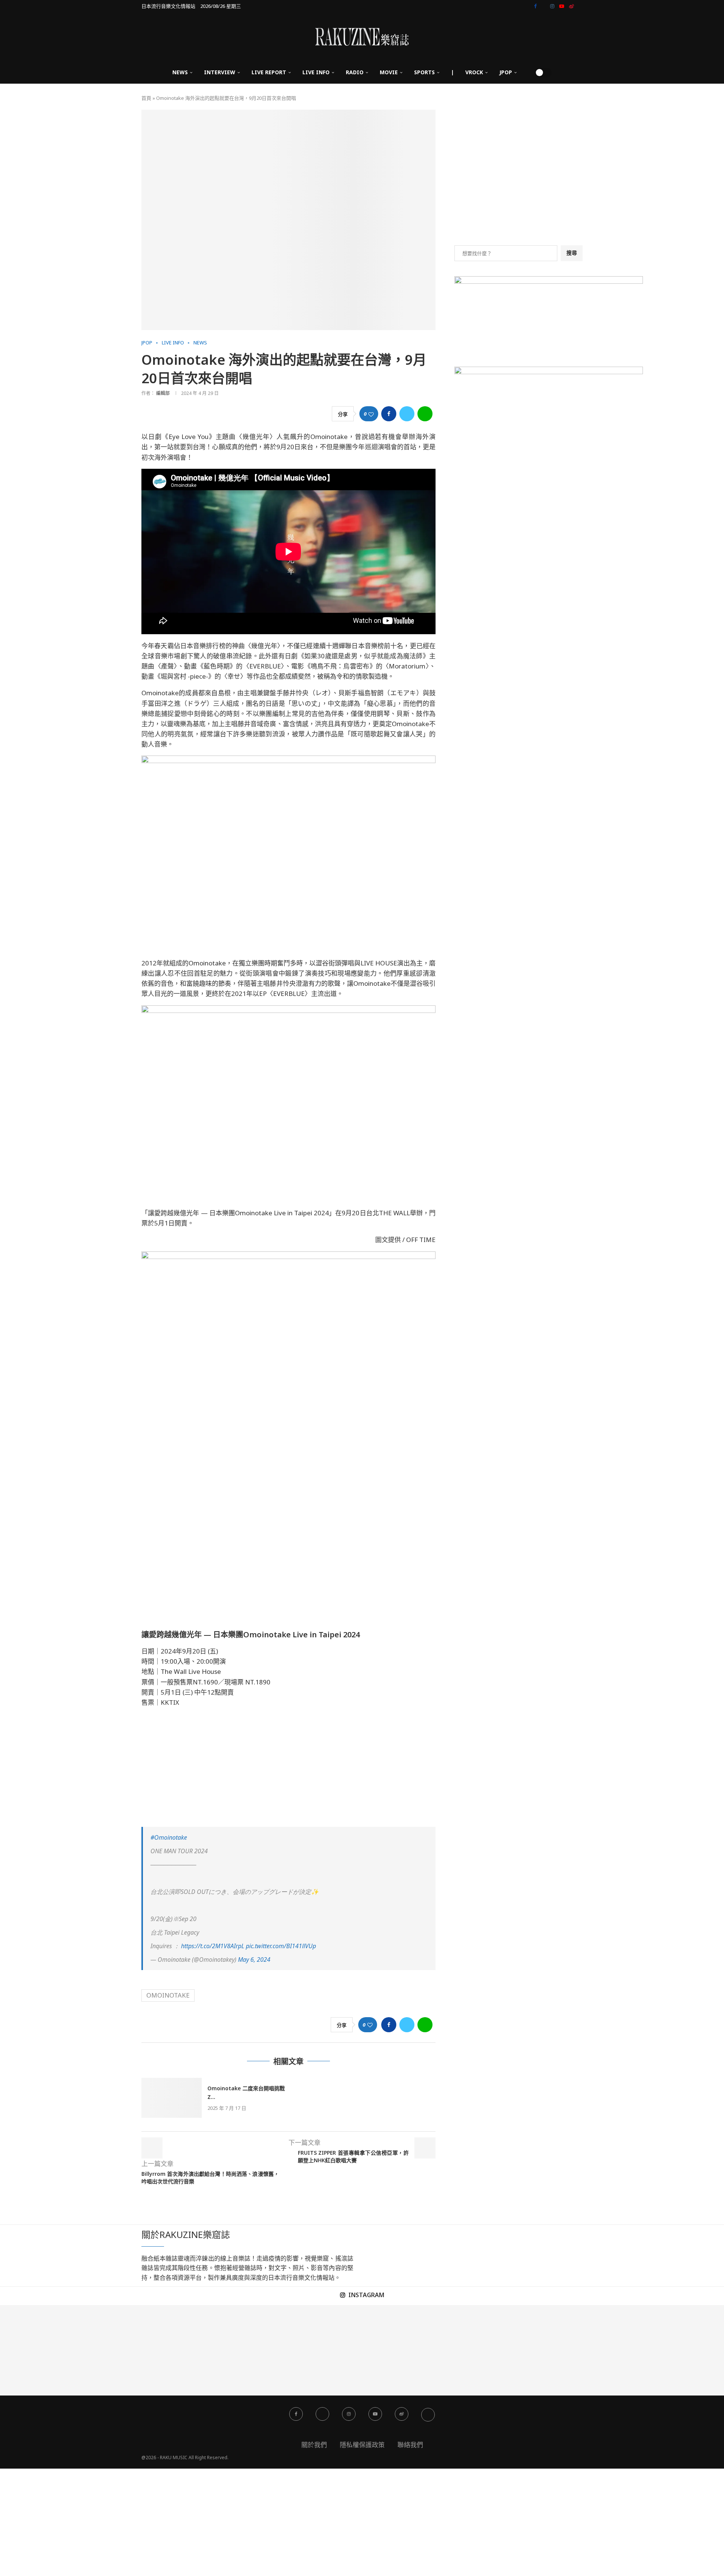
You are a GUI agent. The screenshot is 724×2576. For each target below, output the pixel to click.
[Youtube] (562, 6)
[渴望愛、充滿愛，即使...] (317, 2350)
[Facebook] (535, 6)
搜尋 (572, 253)
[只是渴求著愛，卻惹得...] (226, 2350)
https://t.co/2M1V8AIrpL (213, 1946)
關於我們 (314, 2445)
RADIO (355, 72)
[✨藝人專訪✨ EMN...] (407, 2350)
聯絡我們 (410, 2445)
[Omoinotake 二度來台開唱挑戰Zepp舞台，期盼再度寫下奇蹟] (172, 2098)
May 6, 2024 (254, 1960)
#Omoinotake (169, 1837)
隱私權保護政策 (362, 2445)
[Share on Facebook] (389, 414)
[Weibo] (571, 6)
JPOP (506, 72)
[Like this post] (371, 414)
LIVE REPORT (269, 72)
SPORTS (424, 72)
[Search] (526, 72)
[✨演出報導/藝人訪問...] (498, 2350)
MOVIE (389, 72)
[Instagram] (552, 6)
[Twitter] (543, 6)
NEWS (180, 72)
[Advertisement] (288, 1767)
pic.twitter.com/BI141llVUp (281, 1946)
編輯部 (163, 393)
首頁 (146, 98)
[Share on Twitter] (407, 414)
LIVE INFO (316, 72)
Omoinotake (168, 1995)
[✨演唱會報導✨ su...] (45, 2350)
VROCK (474, 72)
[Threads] (581, 6)
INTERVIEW (220, 72)
